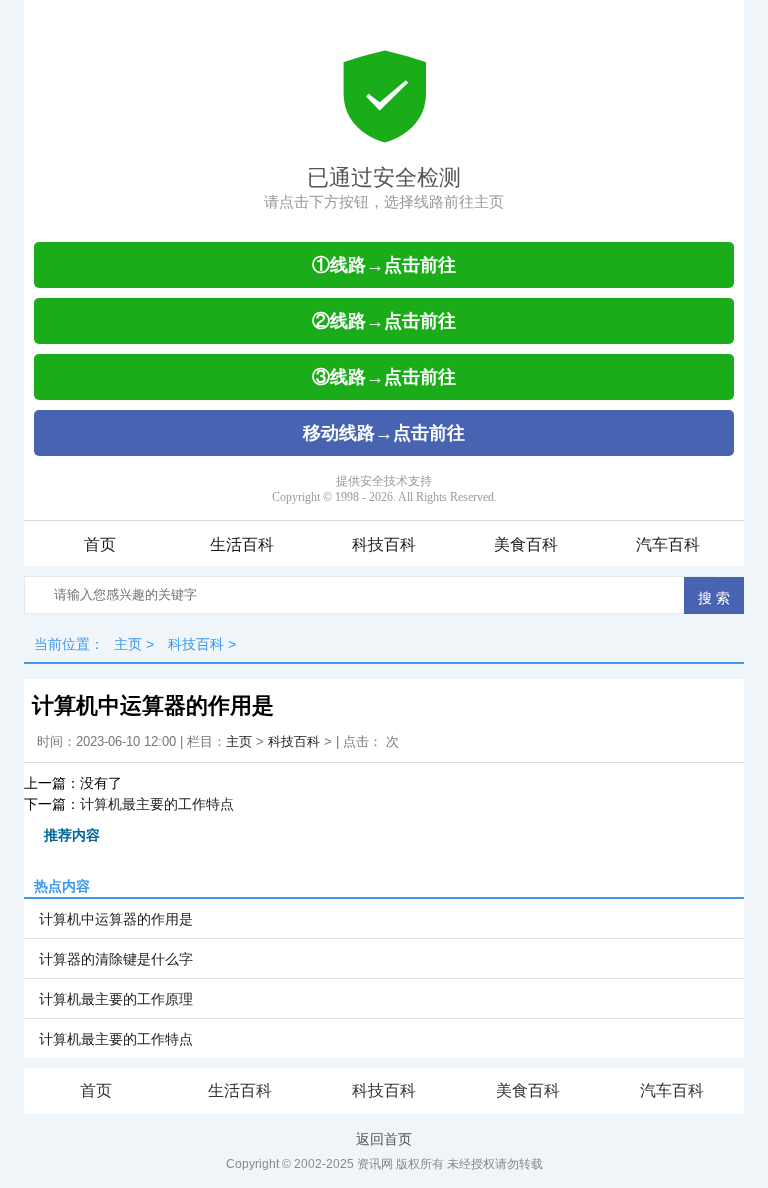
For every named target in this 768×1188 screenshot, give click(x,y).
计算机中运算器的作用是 (116, 919)
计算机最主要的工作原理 (116, 999)
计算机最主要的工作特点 (157, 804)
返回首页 (384, 1139)
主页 (128, 644)
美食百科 (526, 544)
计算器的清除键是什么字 (116, 959)
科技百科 (384, 544)
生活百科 (242, 544)
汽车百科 (668, 544)
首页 (100, 544)
